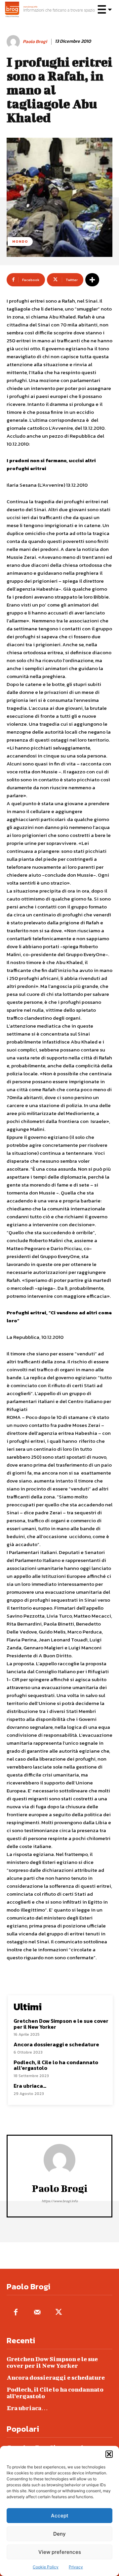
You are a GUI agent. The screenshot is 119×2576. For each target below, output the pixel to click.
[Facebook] (16, 2313)
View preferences (60, 2552)
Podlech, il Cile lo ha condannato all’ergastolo (56, 2065)
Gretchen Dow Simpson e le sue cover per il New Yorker (61, 2024)
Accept (60, 2516)
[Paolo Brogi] (14, 42)
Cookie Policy (46, 2567)
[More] (92, 280)
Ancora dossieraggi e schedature (56, 2044)
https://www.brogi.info (60, 2201)
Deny (59, 2534)
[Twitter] (59, 2313)
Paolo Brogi (35, 42)
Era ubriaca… (30, 2086)
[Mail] (37, 2313)
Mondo (20, 241)
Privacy (76, 2567)
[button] (109, 2454)
